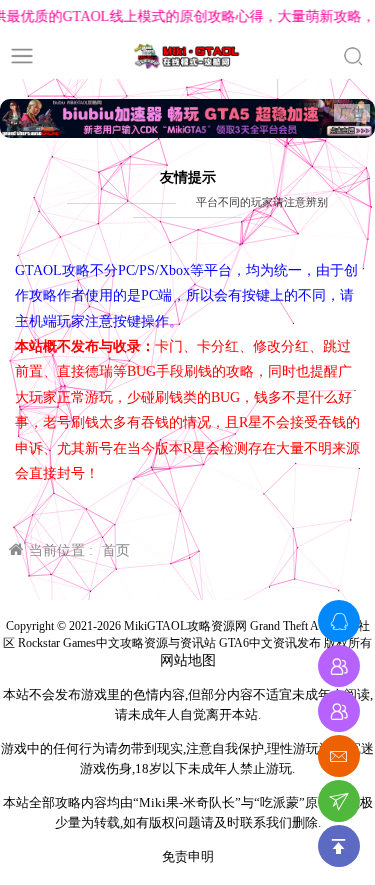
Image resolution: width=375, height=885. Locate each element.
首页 (116, 550)
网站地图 (188, 660)
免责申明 (188, 856)
